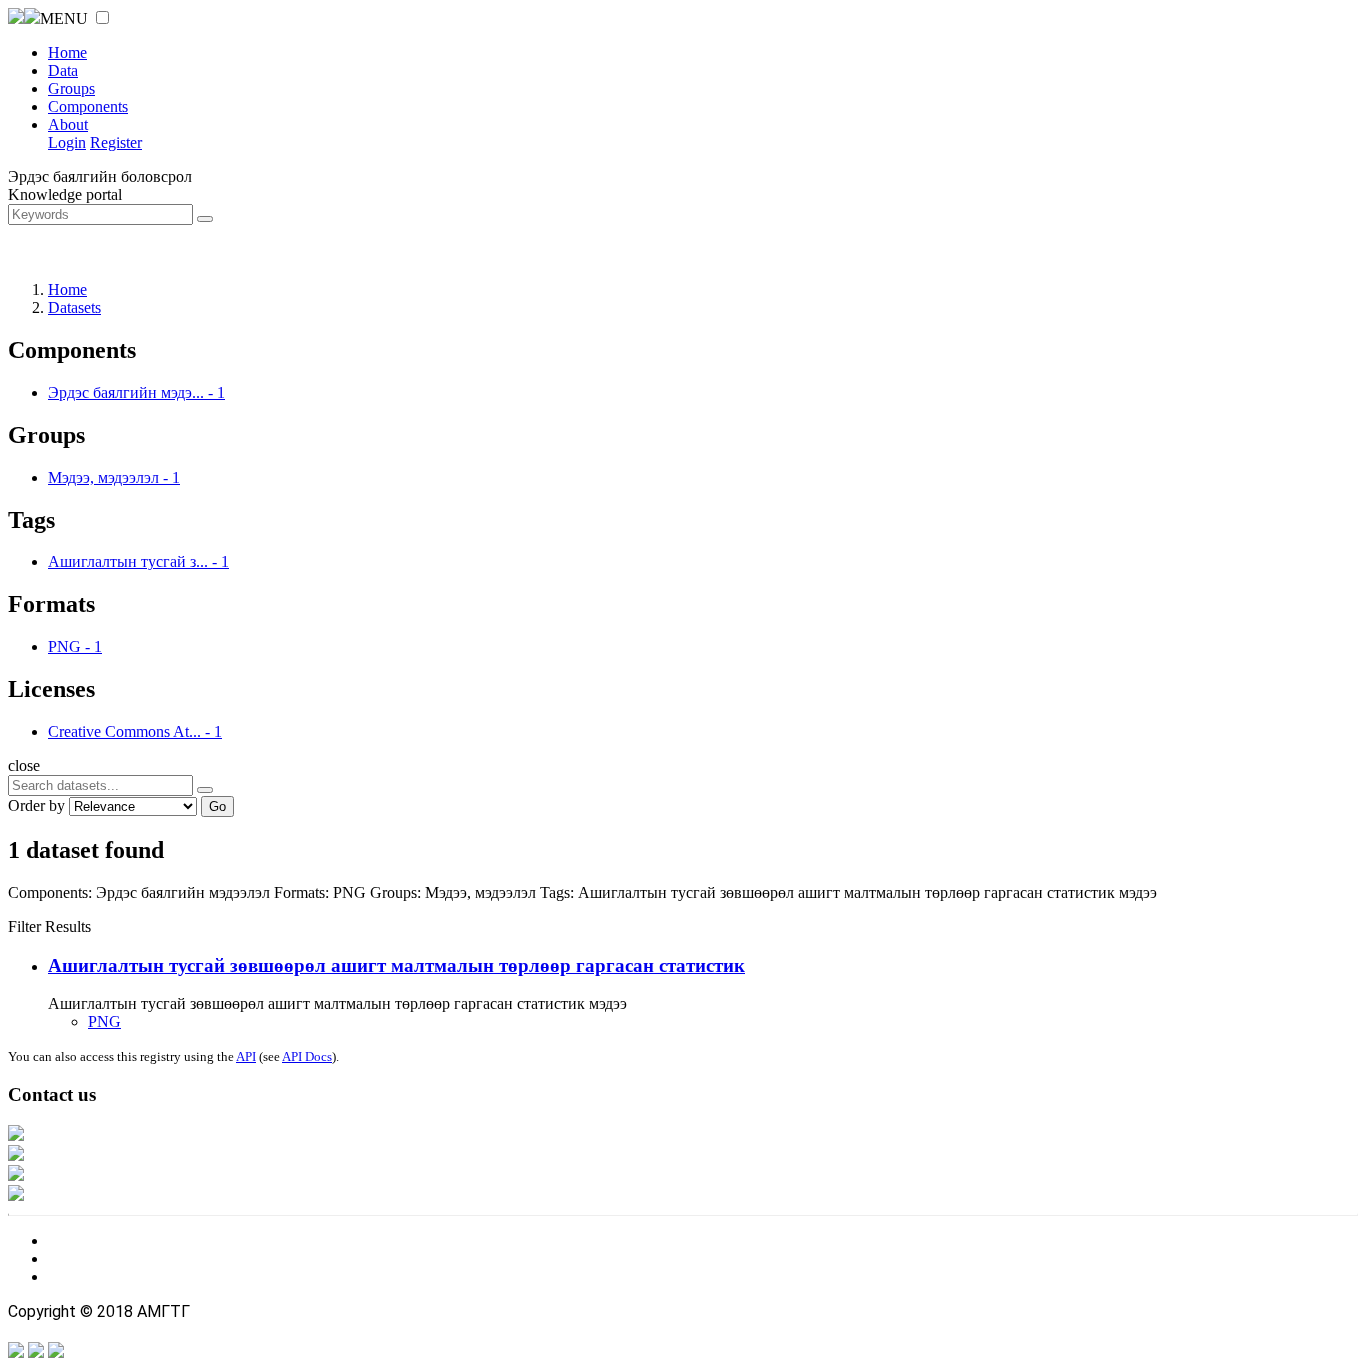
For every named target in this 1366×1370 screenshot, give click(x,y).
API (246, 1056)
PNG (104, 1021)
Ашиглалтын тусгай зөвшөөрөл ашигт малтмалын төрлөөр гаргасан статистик (396, 965)
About (68, 124)
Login (67, 142)
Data (63, 70)
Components (88, 106)
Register (116, 142)
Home (67, 52)
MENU (64, 18)
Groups (71, 88)
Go (217, 806)
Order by (36, 805)
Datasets (74, 307)
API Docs (307, 1056)
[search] (205, 790)
